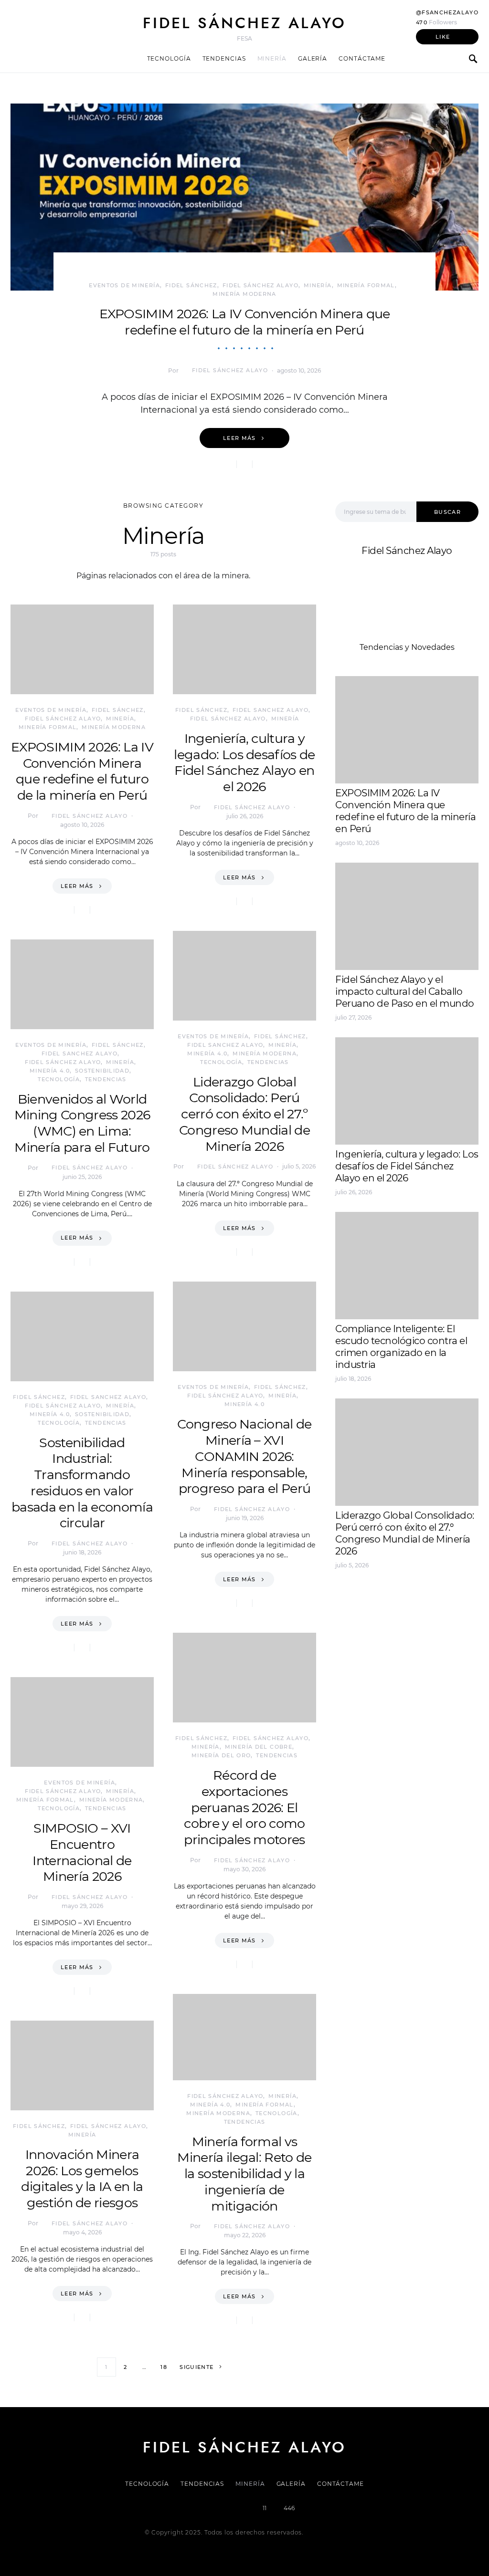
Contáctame (362, 58)
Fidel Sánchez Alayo (244, 23)
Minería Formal (366, 285)
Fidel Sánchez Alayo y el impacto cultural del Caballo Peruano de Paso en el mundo (405, 991)
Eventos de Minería (124, 285)
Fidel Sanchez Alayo (80, 1053)
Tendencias (224, 58)
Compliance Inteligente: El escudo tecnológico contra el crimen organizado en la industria (401, 1347)
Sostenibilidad (102, 1071)
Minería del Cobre (259, 1747)
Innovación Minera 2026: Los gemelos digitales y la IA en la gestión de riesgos (82, 2179)
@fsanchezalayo (447, 12)
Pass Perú (431, 1621)
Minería (272, 58)
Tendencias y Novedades (407, 647)
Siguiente (197, 2367)
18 (164, 2367)
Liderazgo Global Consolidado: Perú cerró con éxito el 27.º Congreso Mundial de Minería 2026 (244, 1114)
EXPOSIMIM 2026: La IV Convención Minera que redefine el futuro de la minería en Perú (245, 322)
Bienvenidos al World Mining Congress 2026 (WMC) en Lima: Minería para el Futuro (82, 1123)
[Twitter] (212, 2508)
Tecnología (169, 58)
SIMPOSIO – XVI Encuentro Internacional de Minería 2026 (82, 1852)
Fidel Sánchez (191, 285)
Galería (313, 58)
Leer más (239, 438)
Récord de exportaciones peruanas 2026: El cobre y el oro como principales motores (244, 1807)
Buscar (447, 512)
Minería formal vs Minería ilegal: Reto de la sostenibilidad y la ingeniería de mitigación (244, 2174)
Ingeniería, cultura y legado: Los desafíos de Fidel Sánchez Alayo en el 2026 (244, 762)
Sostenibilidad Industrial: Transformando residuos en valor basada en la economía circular (82, 1483)
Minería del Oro (221, 1755)
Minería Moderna (244, 294)
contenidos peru (367, 1632)
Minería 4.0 (50, 1071)
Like (443, 37)
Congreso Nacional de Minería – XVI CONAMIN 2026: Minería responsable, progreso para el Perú (244, 1456)
